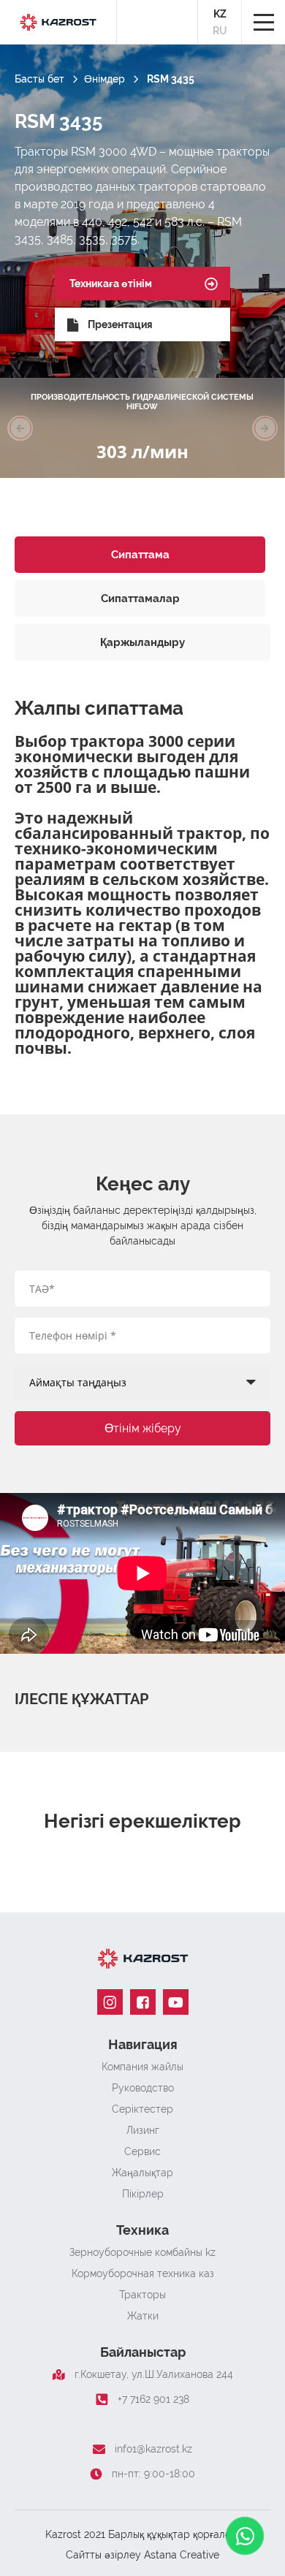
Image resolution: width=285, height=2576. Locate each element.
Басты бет (39, 79)
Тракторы (142, 2295)
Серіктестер (142, 2109)
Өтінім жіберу (143, 1428)
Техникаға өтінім (111, 284)
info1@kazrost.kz (153, 2449)
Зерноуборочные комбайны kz (142, 2252)
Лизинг (143, 2130)
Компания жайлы (142, 2067)
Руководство (143, 2088)
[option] (142, 428)
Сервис (142, 2151)
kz (220, 14)
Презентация (120, 324)
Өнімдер (104, 79)
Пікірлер (143, 2194)
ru (220, 31)
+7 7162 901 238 (153, 2399)
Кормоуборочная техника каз (143, 2273)
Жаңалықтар (142, 2173)
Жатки (143, 2316)
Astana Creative (182, 2555)
